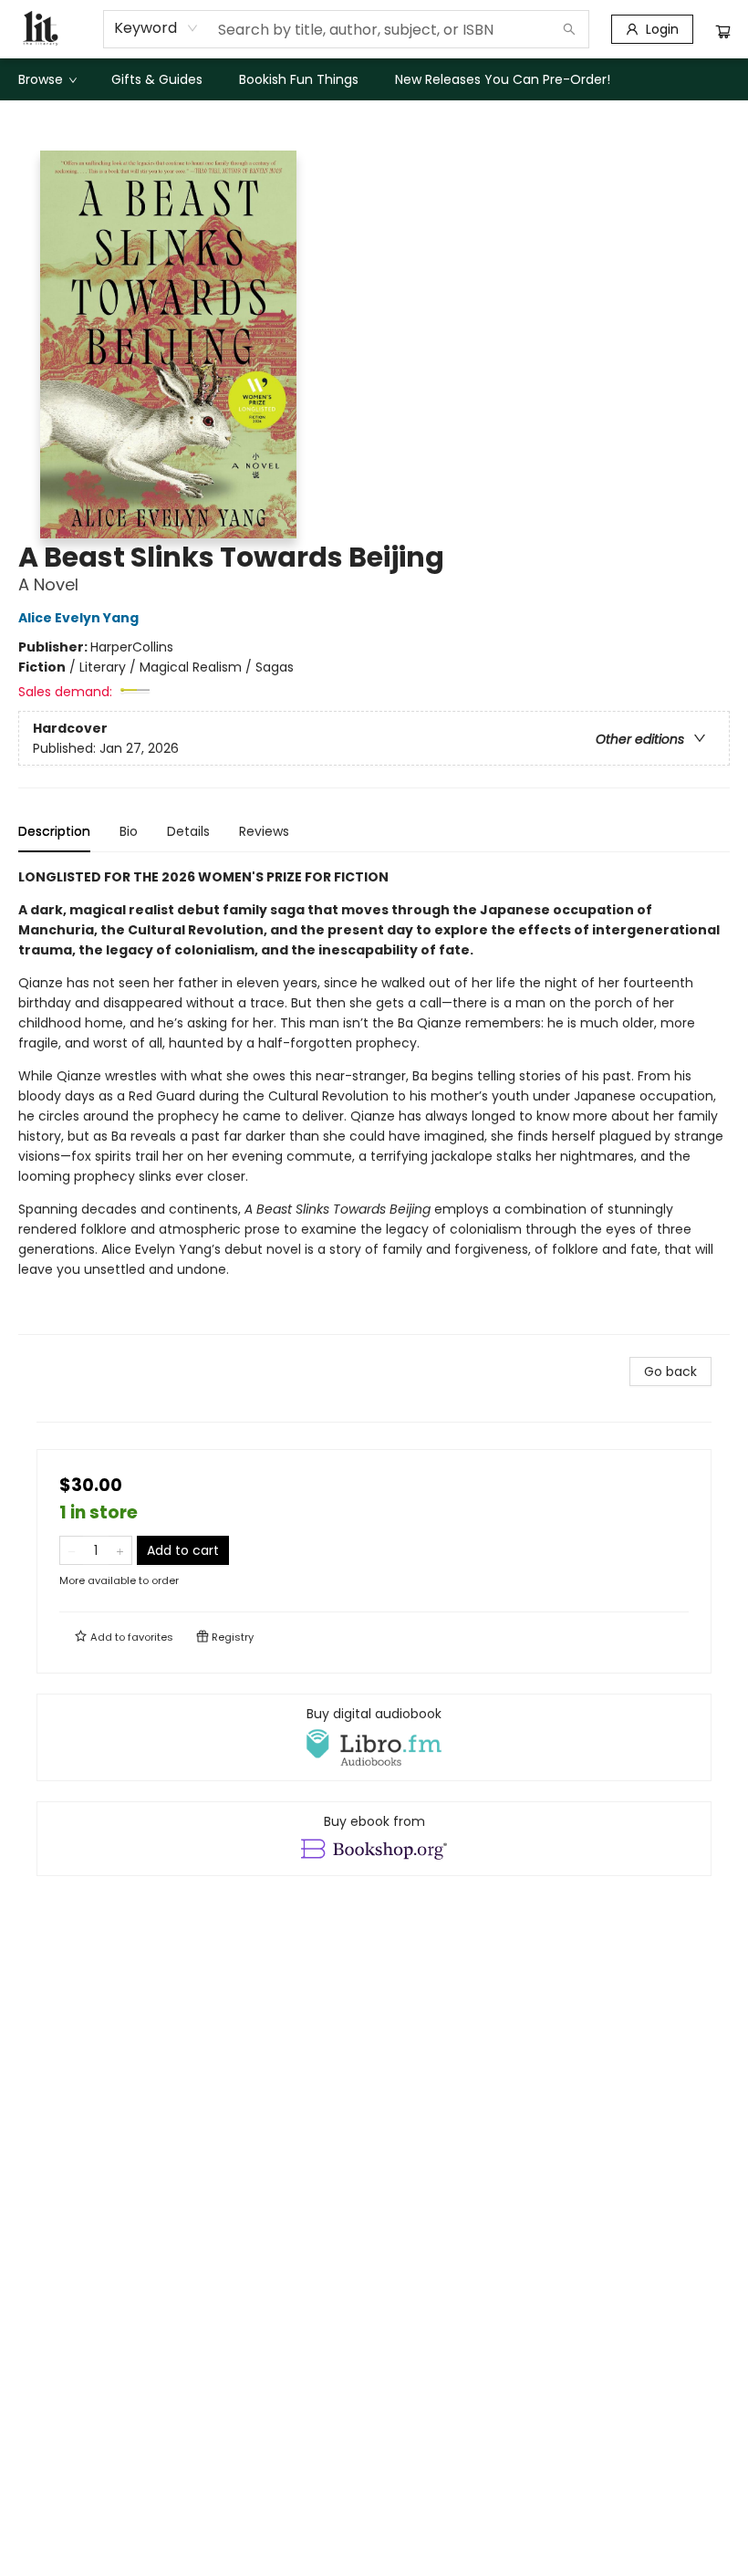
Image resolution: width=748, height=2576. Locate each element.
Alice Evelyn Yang (78, 618)
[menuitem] (47, 79)
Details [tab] (188, 831)
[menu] (374, 79)
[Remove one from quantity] (72, 1550)
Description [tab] (54, 831)
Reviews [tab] (264, 831)
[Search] (569, 29)
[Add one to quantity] (120, 1550)
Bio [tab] (129, 831)
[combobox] (156, 28)
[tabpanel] (374, 1101)
